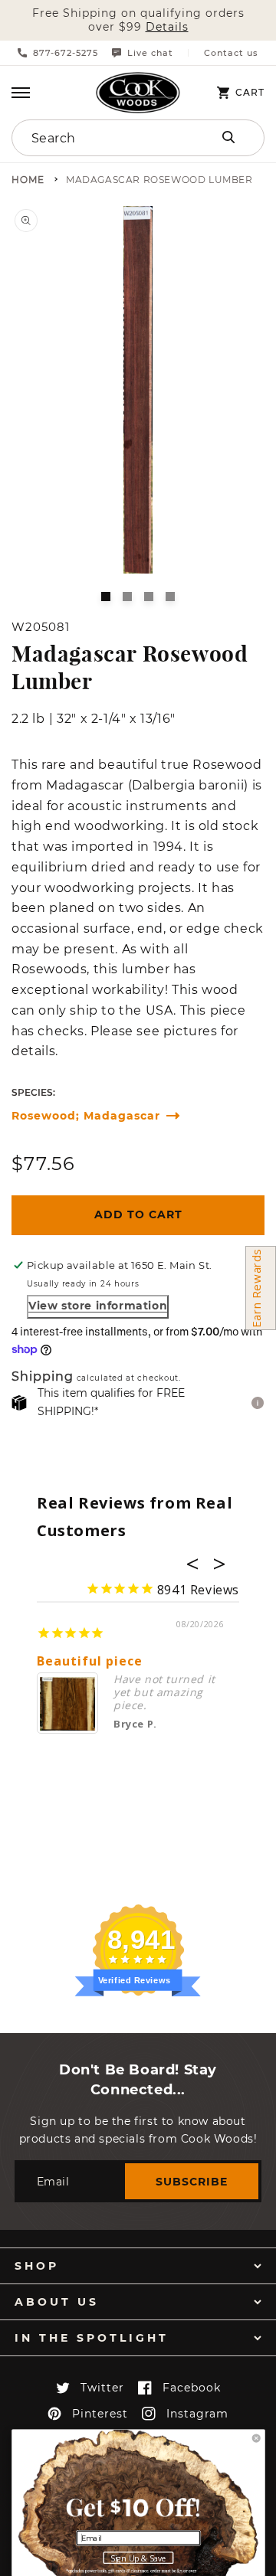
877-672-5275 (66, 53)
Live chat (150, 53)
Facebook (192, 2388)
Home (28, 180)
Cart (250, 93)
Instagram (197, 2414)
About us (57, 2302)
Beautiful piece (90, 1661)
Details (167, 27)
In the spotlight (92, 2338)
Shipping (43, 1377)
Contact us (231, 53)
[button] (21, 93)
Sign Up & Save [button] (138, 2558)
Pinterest (100, 2414)
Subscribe (192, 2182)
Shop (37, 2266)
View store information (98, 1306)
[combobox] (101, 138)
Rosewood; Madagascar (86, 1116)
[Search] (228, 137)
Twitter (102, 2388)
